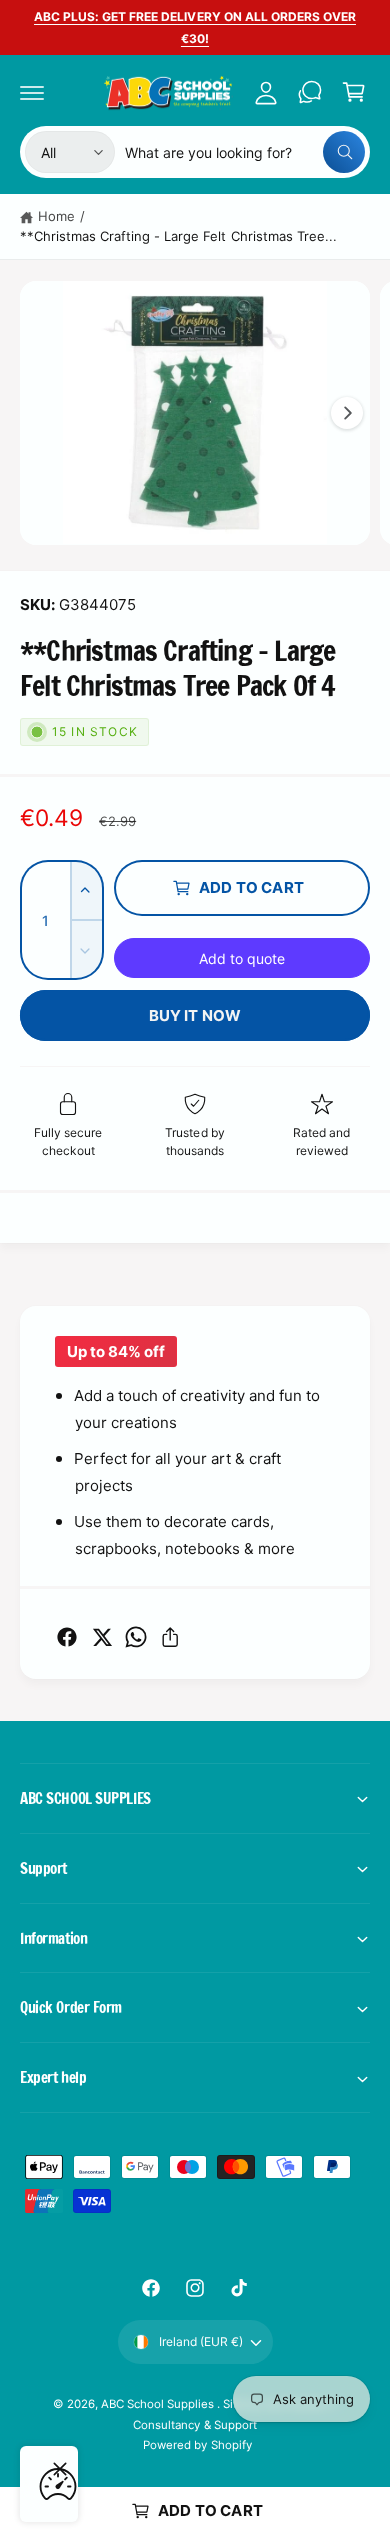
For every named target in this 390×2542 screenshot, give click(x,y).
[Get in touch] (310, 92)
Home (56, 216)
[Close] (60, 2469)
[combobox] (245, 152)
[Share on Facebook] (67, 1637)
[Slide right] (347, 413)
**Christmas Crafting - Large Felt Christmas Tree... (178, 236)
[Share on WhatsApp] (136, 1637)
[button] (32, 92)
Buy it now (195, 1015)
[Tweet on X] (102, 1637)
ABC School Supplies (159, 2404)
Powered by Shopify (197, 2445)
